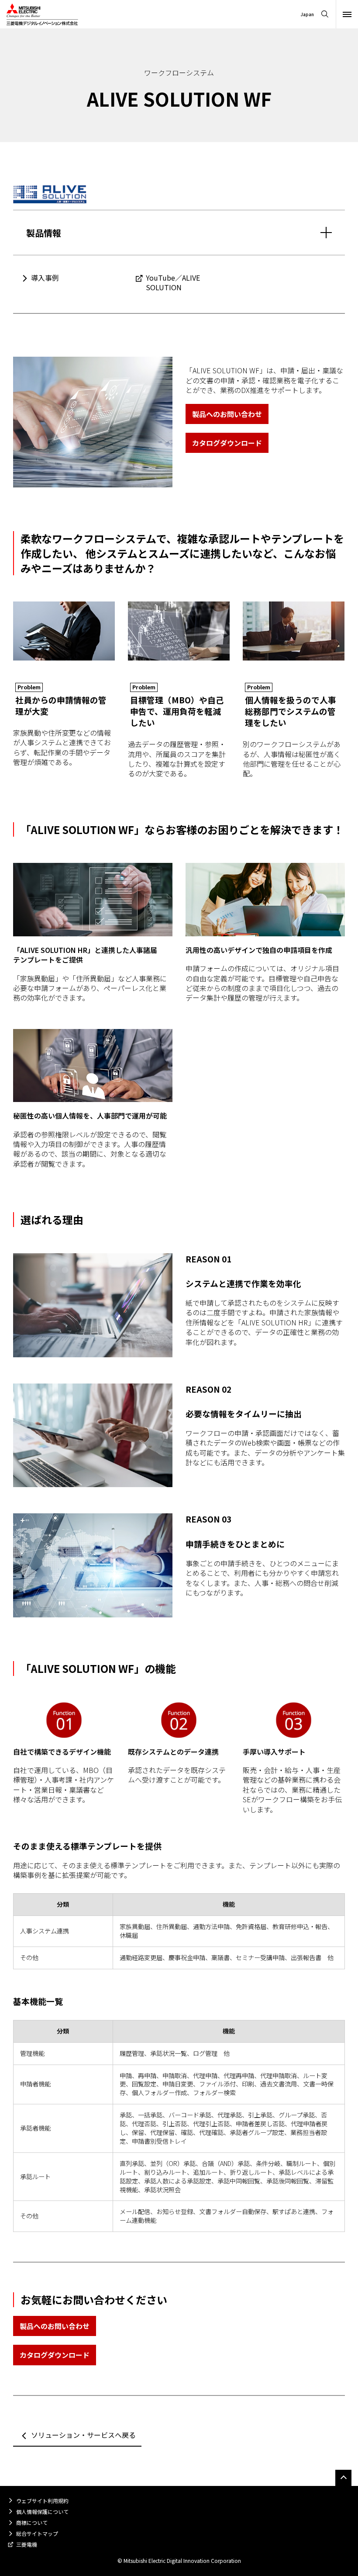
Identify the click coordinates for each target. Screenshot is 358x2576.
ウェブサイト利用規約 (42, 2501)
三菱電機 (27, 2544)
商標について (32, 2522)
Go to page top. (343, 2478)
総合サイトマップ (37, 2533)
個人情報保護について (42, 2512)
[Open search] (325, 14)
